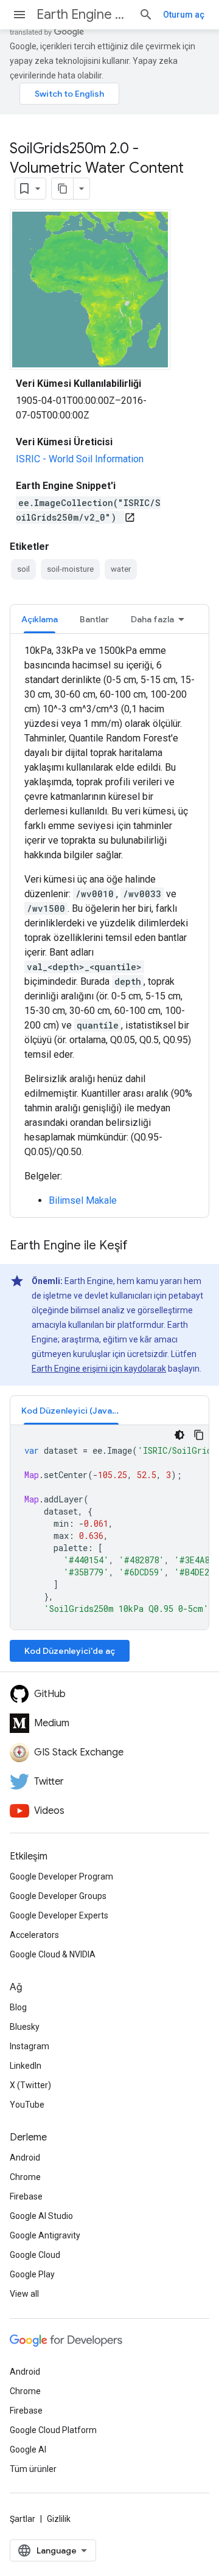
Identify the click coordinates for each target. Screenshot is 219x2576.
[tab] (40, 619)
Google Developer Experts (59, 1915)
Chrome (25, 2177)
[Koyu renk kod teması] (179, 1435)
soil (23, 569)
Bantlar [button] (94, 619)
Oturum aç (184, 15)
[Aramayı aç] (146, 15)
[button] (71, 1410)
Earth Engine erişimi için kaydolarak (99, 1369)
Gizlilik (59, 2519)
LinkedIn (26, 2066)
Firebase (26, 2196)
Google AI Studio (41, 2216)
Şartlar (23, 2519)
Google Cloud (35, 2255)
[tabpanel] (109, 926)
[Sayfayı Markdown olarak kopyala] (63, 189)
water (121, 569)
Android (25, 2158)
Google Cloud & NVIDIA (53, 1954)
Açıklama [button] (40, 619)
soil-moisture (70, 569)
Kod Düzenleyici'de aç (70, 1651)
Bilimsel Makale (83, 1200)
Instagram (30, 2046)
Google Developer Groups (58, 1896)
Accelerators (34, 1935)
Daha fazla (152, 619)
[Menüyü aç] (19, 15)
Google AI (28, 2449)
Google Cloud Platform (53, 2430)
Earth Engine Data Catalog (83, 14)
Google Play (32, 2274)
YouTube (27, 2105)
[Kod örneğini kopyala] (199, 1435)
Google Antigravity (45, 2235)
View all (24, 2294)
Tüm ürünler (33, 2469)
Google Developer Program (61, 1876)
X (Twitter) (30, 2085)
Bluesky (25, 2027)
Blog (18, 2007)
